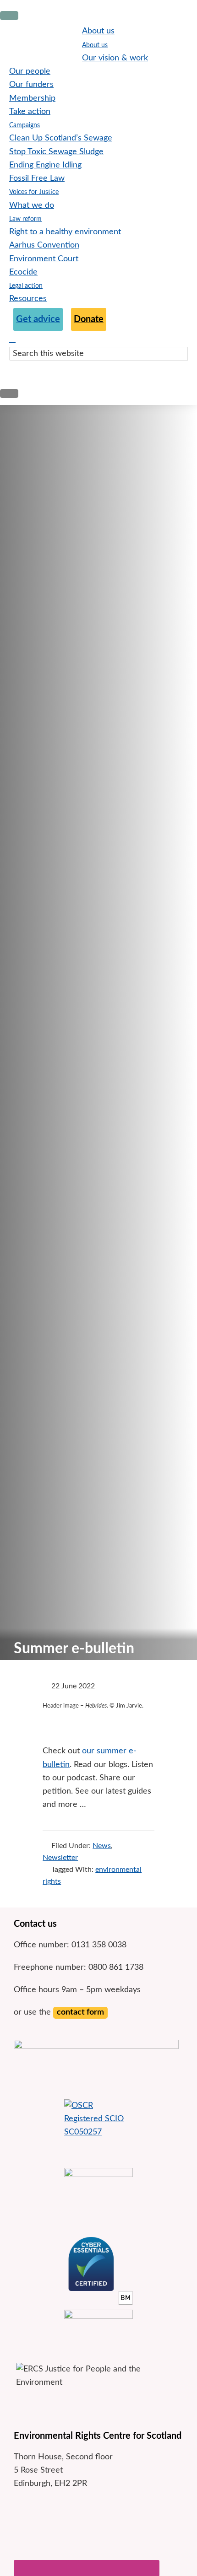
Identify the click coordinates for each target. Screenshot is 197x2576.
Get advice (38, 319)
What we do (32, 205)
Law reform (25, 219)
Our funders (31, 85)
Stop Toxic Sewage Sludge (56, 152)
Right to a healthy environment (65, 232)
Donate (89, 319)
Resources (28, 299)
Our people (30, 71)
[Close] (9, 393)
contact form (80, 2012)
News (102, 1846)
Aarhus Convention (44, 245)
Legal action (26, 286)
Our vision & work (115, 58)
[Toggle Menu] (9, 16)
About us (98, 31)
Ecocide (23, 272)
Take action (30, 112)
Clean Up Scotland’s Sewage (61, 138)
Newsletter (60, 1858)
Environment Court (44, 259)
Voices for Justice (34, 192)
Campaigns (25, 125)
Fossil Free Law (37, 178)
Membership (32, 98)
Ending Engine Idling (45, 165)
